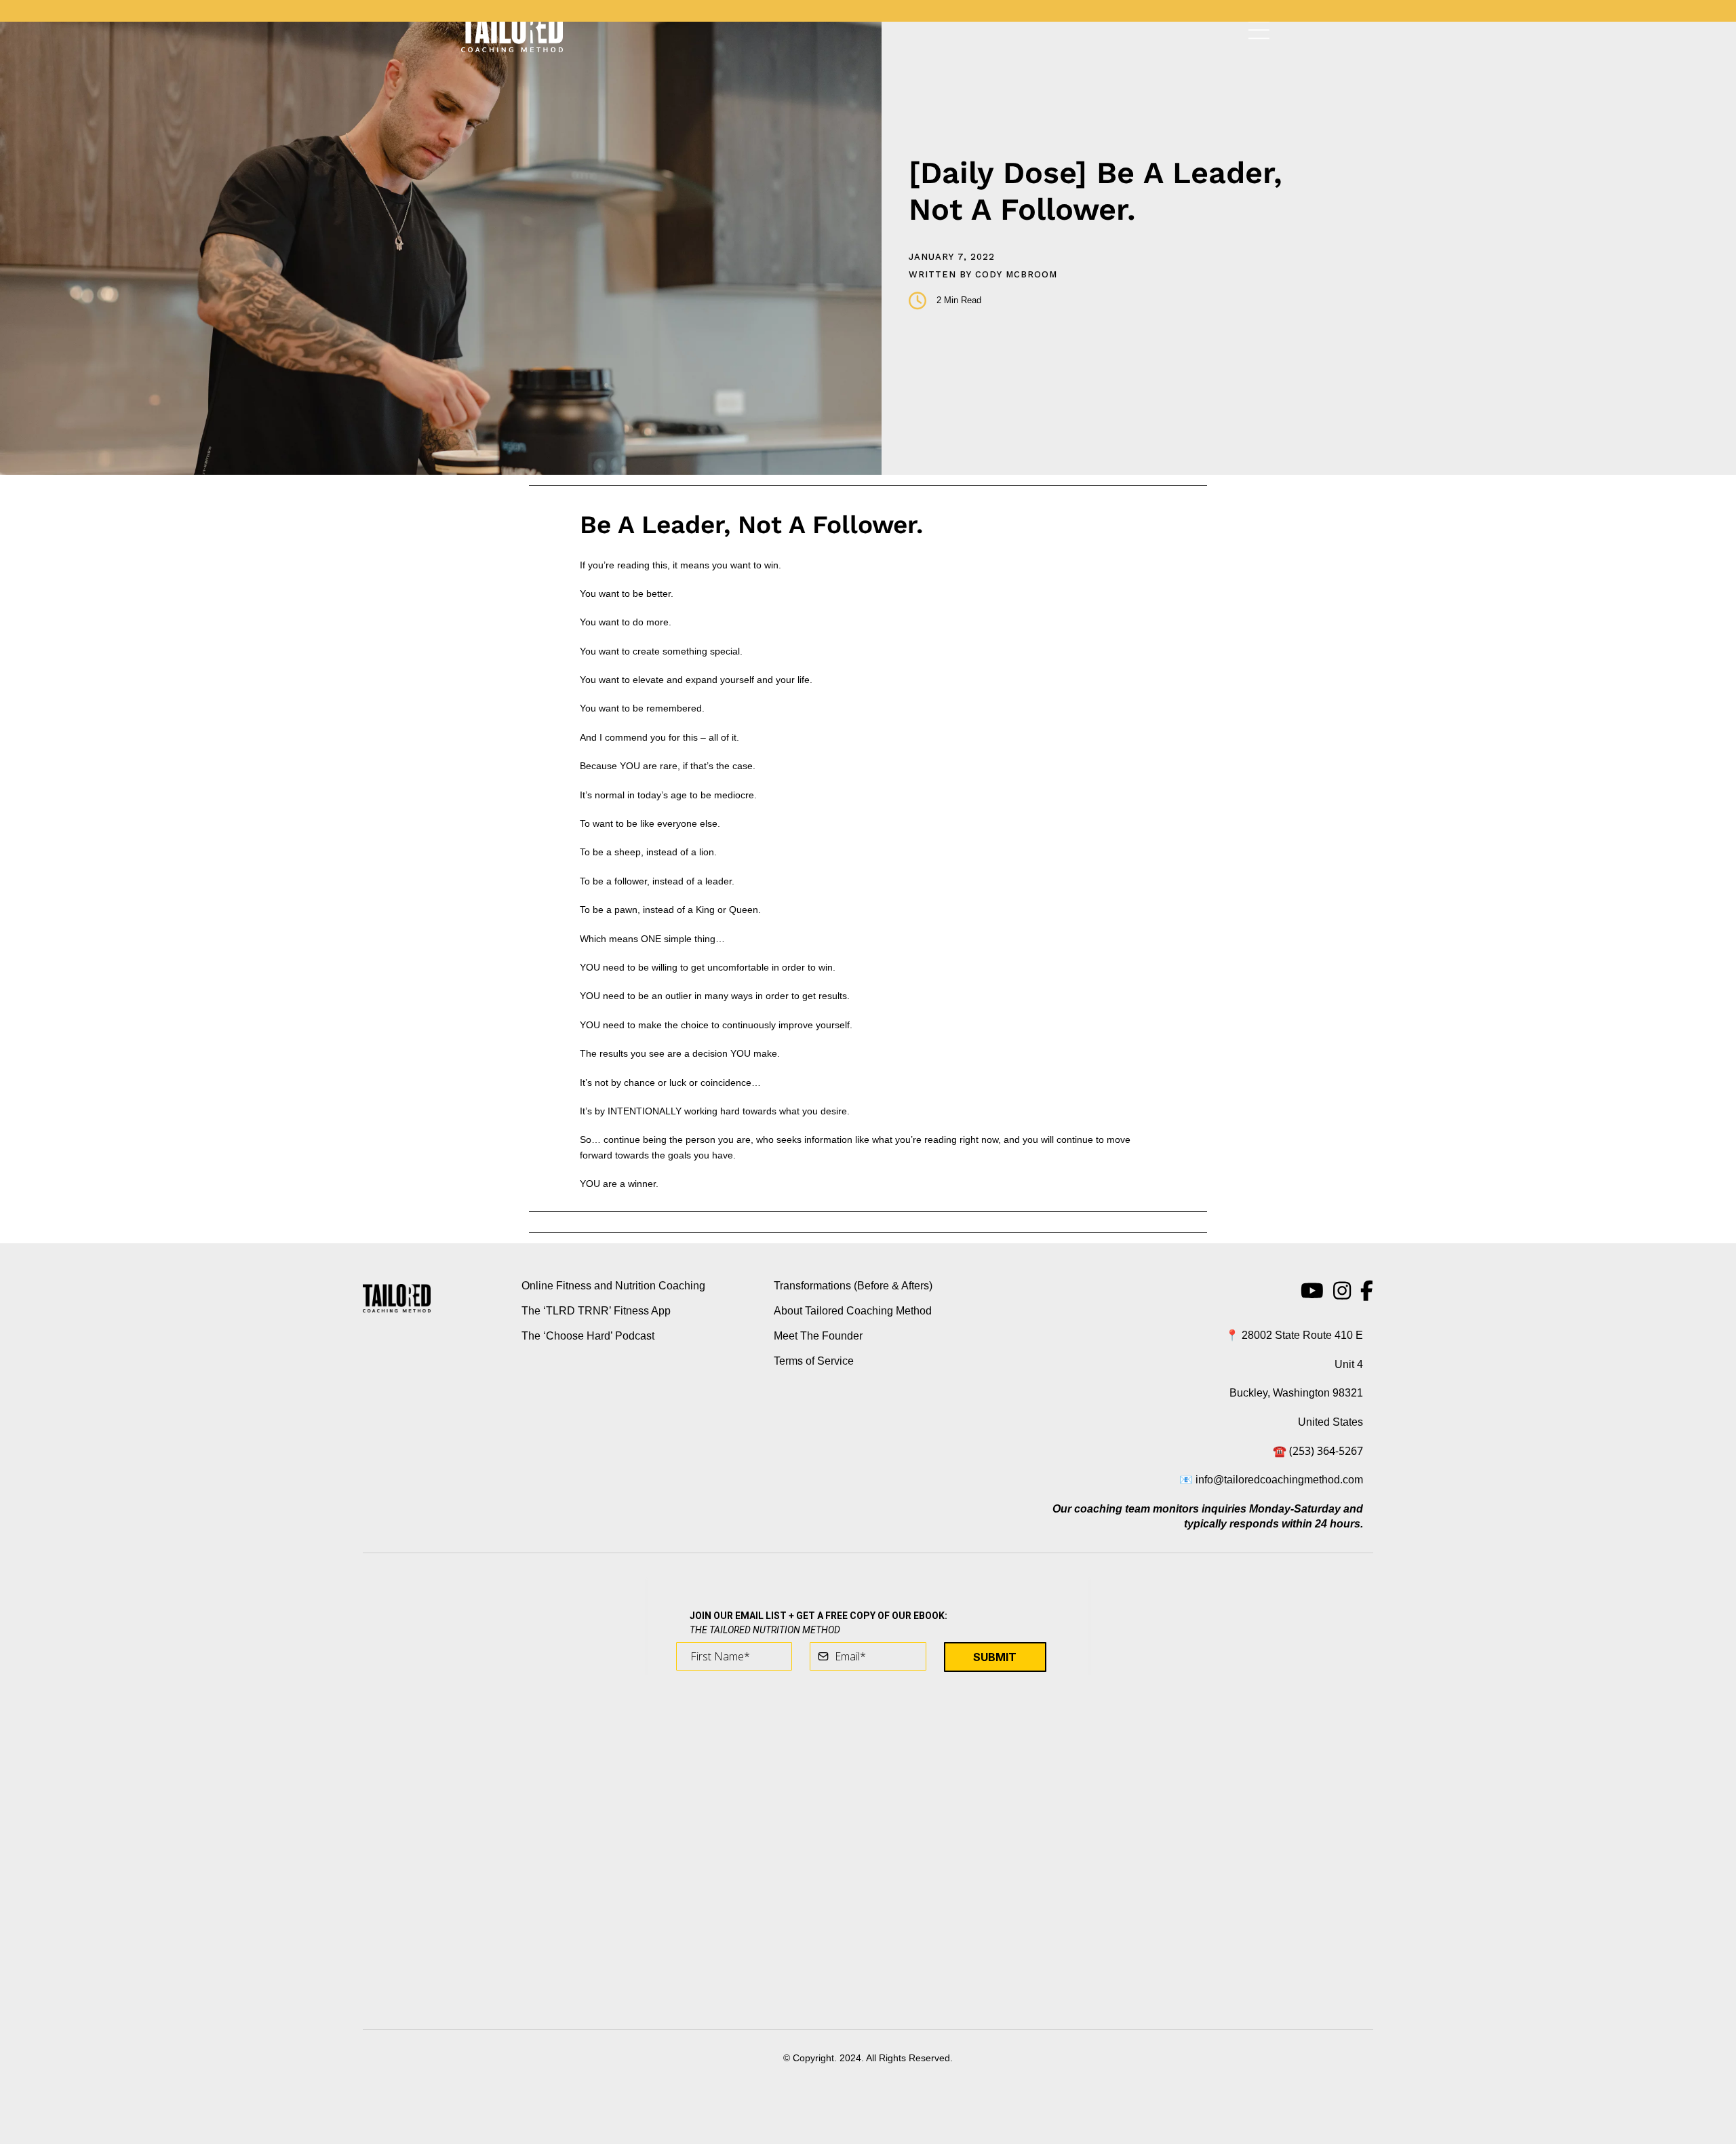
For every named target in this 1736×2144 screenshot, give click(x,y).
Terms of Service (814, 1361)
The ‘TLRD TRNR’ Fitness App (596, 1311)
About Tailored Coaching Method (853, 1311)
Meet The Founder (818, 1336)
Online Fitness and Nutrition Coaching (613, 1286)
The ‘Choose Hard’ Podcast (588, 1336)
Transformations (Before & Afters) (853, 1286)
